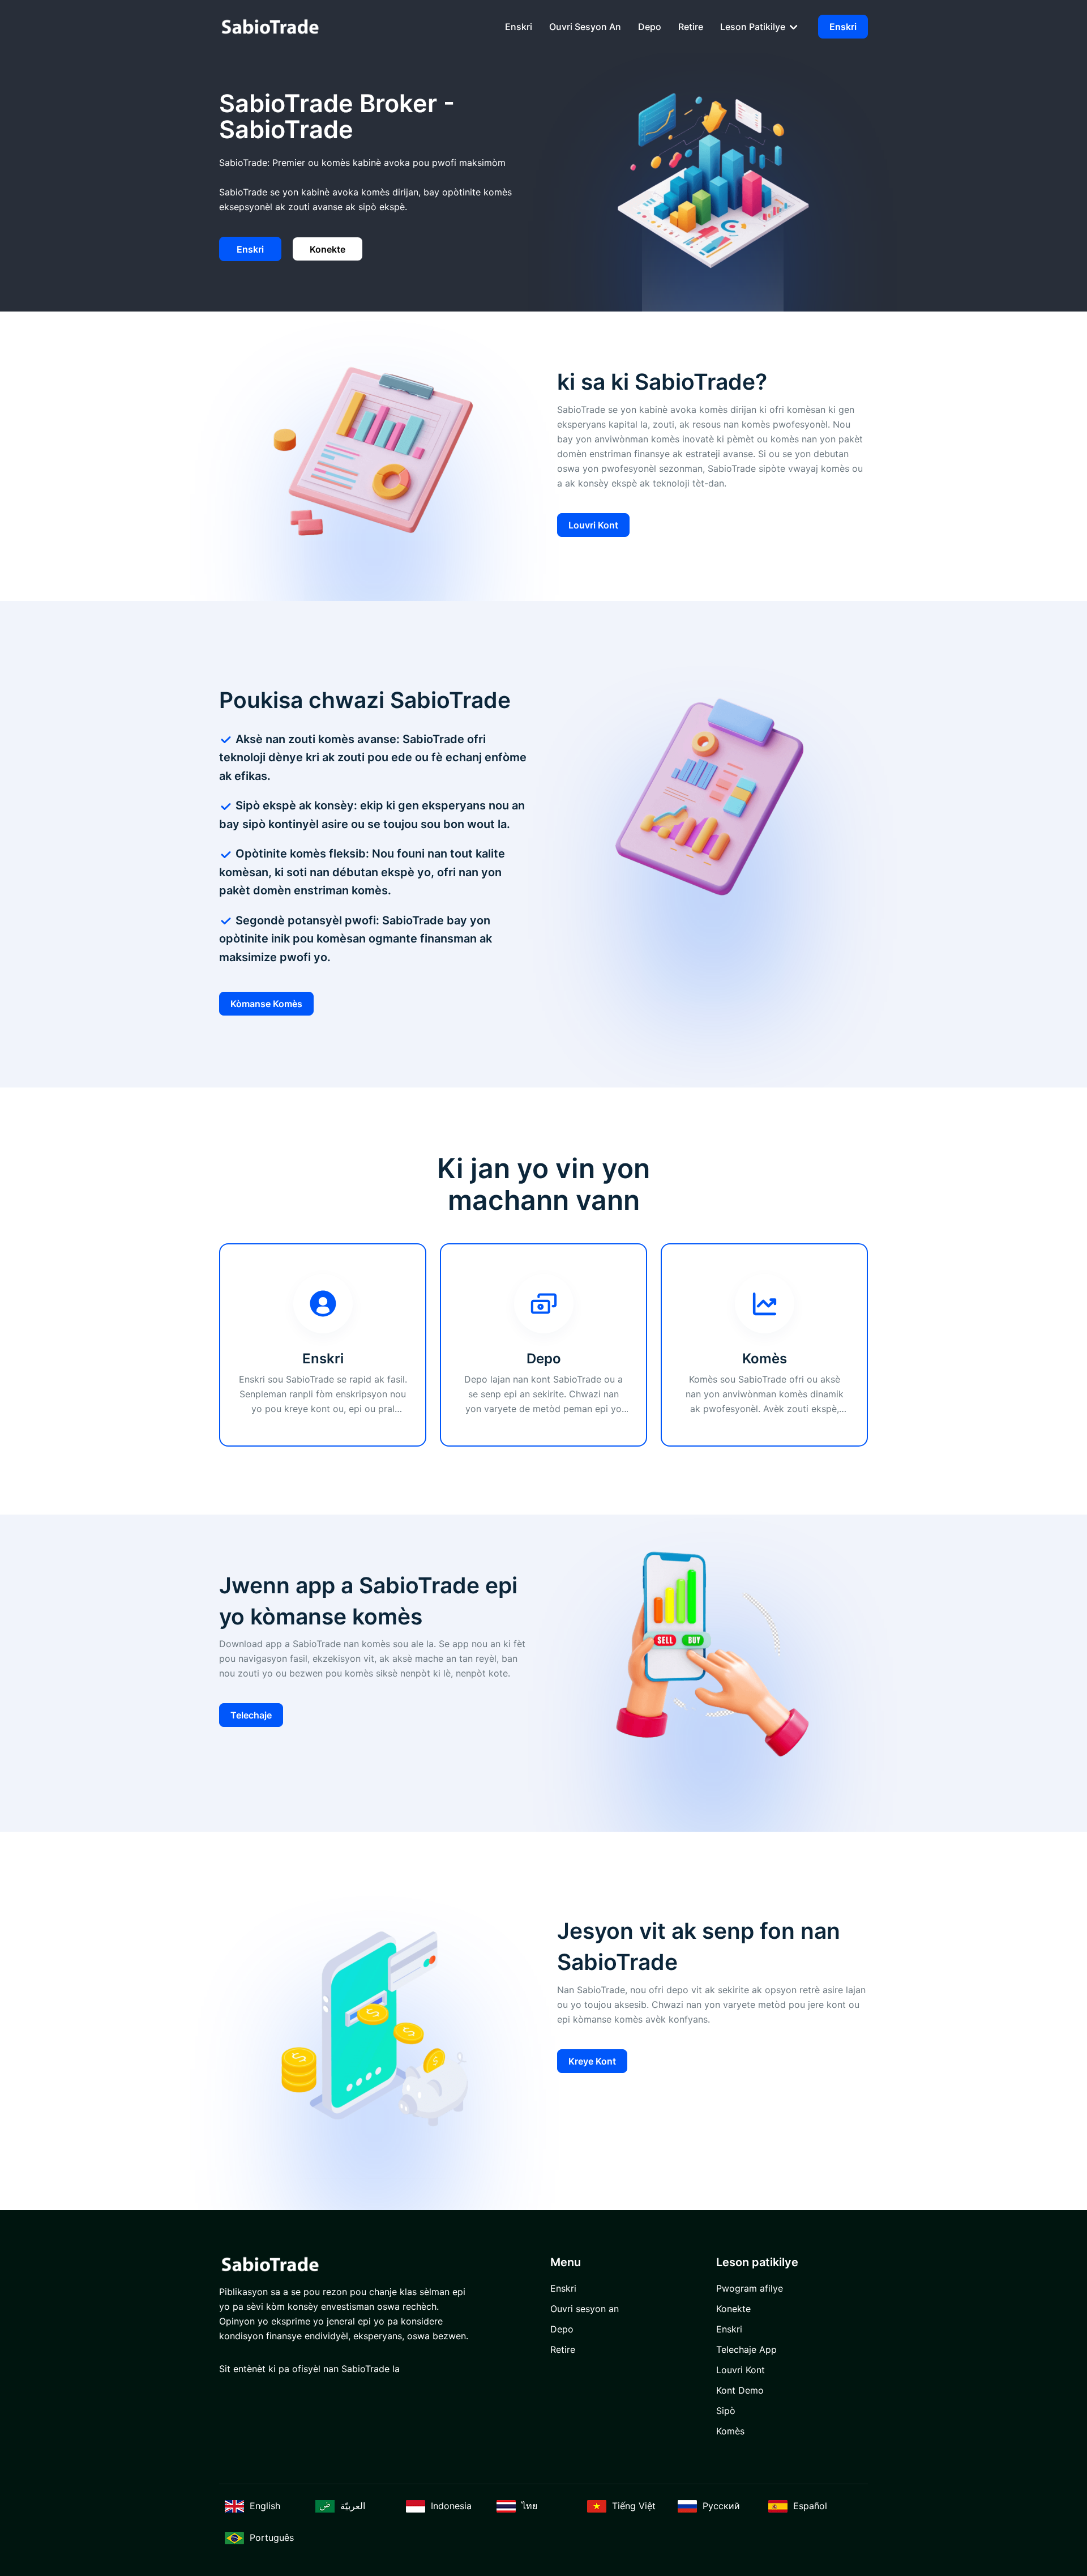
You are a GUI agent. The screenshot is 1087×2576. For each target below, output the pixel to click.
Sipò (726, 2411)
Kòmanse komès (266, 1004)
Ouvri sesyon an (585, 27)
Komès (730, 2431)
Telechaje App (746, 2349)
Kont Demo (740, 2390)
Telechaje (251, 1715)
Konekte (328, 249)
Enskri (519, 27)
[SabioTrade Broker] (270, 26)
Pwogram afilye (750, 2288)
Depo (650, 27)
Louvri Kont (593, 525)
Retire (691, 27)
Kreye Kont (592, 2061)
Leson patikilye (754, 27)
